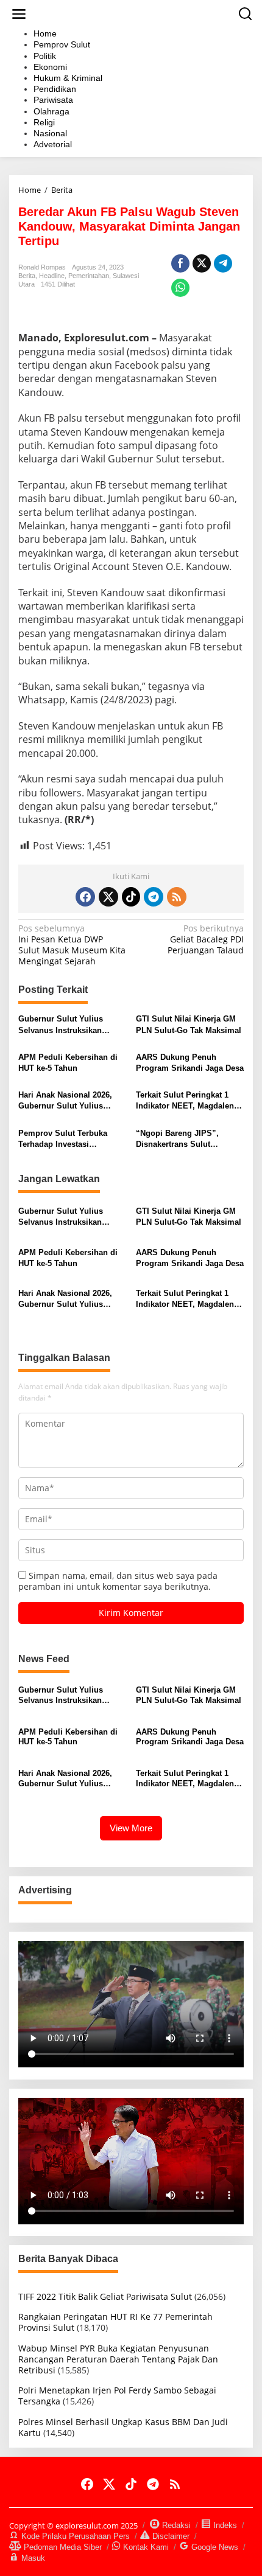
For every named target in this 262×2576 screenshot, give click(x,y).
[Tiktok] (131, 897)
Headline (52, 276)
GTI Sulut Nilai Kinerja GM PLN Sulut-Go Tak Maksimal (189, 1024)
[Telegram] (154, 897)
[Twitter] (108, 897)
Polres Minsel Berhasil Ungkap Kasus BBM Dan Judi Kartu (123, 2427)
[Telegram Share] (223, 263)
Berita (27, 276)
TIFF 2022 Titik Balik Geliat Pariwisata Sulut (105, 2296)
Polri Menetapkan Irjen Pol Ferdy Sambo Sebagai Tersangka (117, 2396)
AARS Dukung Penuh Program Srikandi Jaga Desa (190, 1063)
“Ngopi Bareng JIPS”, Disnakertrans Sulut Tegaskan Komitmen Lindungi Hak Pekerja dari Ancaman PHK (185, 1139)
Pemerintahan (89, 276)
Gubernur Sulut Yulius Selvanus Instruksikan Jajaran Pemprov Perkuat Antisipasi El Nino (66, 1025)
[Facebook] (85, 897)
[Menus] (19, 14)
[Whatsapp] (180, 288)
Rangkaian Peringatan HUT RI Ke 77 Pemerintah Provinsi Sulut (115, 2322)
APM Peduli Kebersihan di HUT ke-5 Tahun (68, 1063)
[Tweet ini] (202, 263)
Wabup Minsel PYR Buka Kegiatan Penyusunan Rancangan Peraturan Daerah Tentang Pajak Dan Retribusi (118, 2359)
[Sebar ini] (180, 263)
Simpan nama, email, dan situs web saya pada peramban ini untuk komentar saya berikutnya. (118, 1581)
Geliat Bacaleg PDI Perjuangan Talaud (206, 939)
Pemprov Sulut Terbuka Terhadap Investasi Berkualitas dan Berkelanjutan (63, 1139)
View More (131, 1828)
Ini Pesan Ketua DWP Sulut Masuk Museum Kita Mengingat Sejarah (72, 945)
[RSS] (177, 897)
